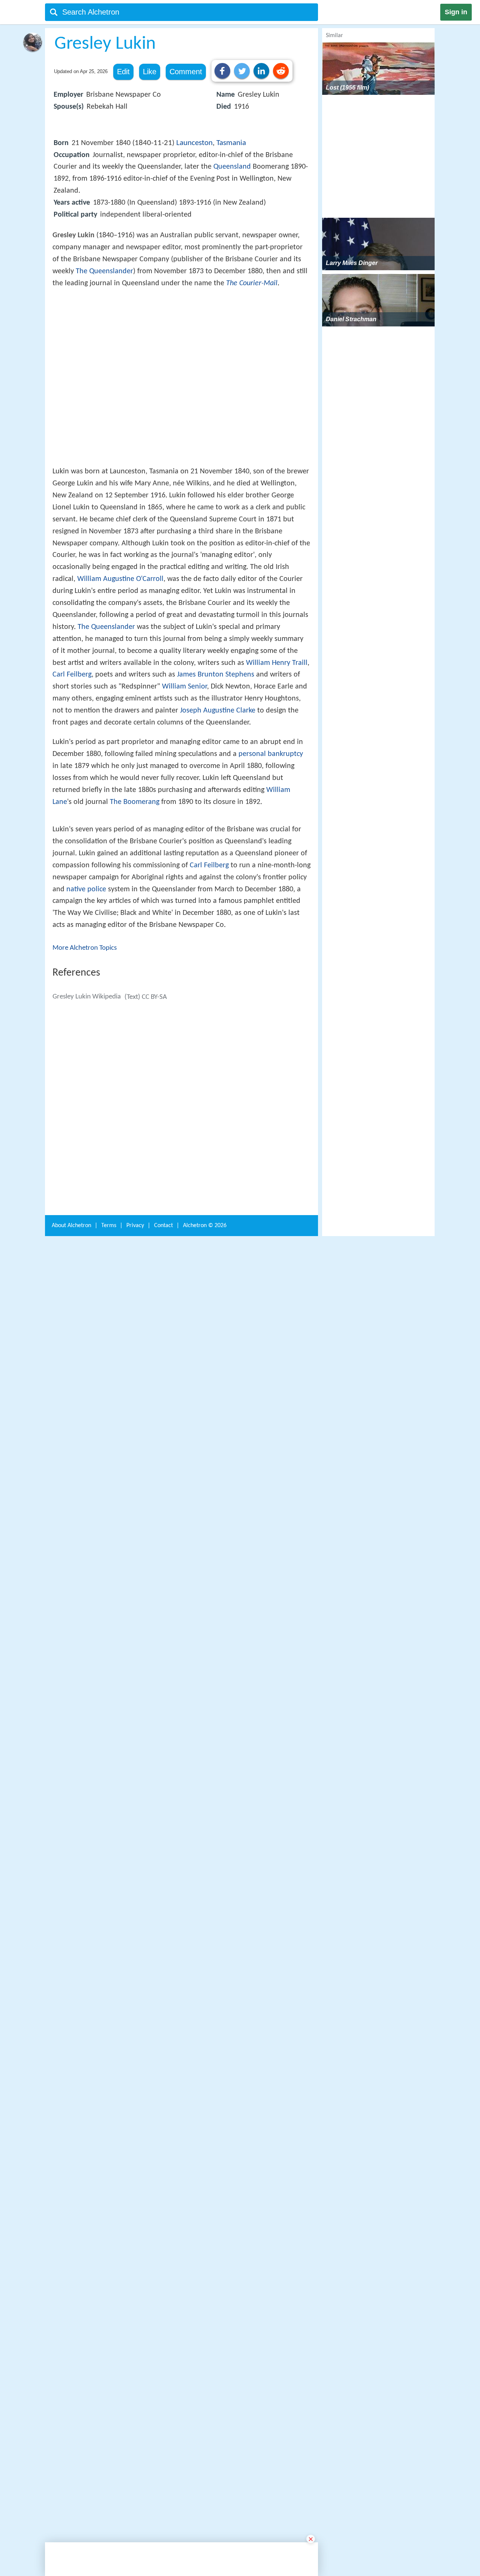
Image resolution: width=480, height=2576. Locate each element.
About (71, 2396)
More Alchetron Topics (85, 1200)
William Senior (184, 796)
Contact (163, 2396)
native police (86, 1141)
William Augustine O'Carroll (120, 689)
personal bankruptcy (271, 864)
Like (150, 72)
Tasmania (231, 143)
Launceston (194, 143)
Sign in (456, 12)
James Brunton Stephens (216, 784)
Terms (109, 2396)
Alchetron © (205, 2396)
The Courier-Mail (252, 283)
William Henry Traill (277, 773)
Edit (123, 72)
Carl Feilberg (72, 784)
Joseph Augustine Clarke (218, 820)
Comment (186, 72)
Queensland (232, 167)
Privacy (135, 2396)
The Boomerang (135, 912)
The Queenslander (104, 271)
